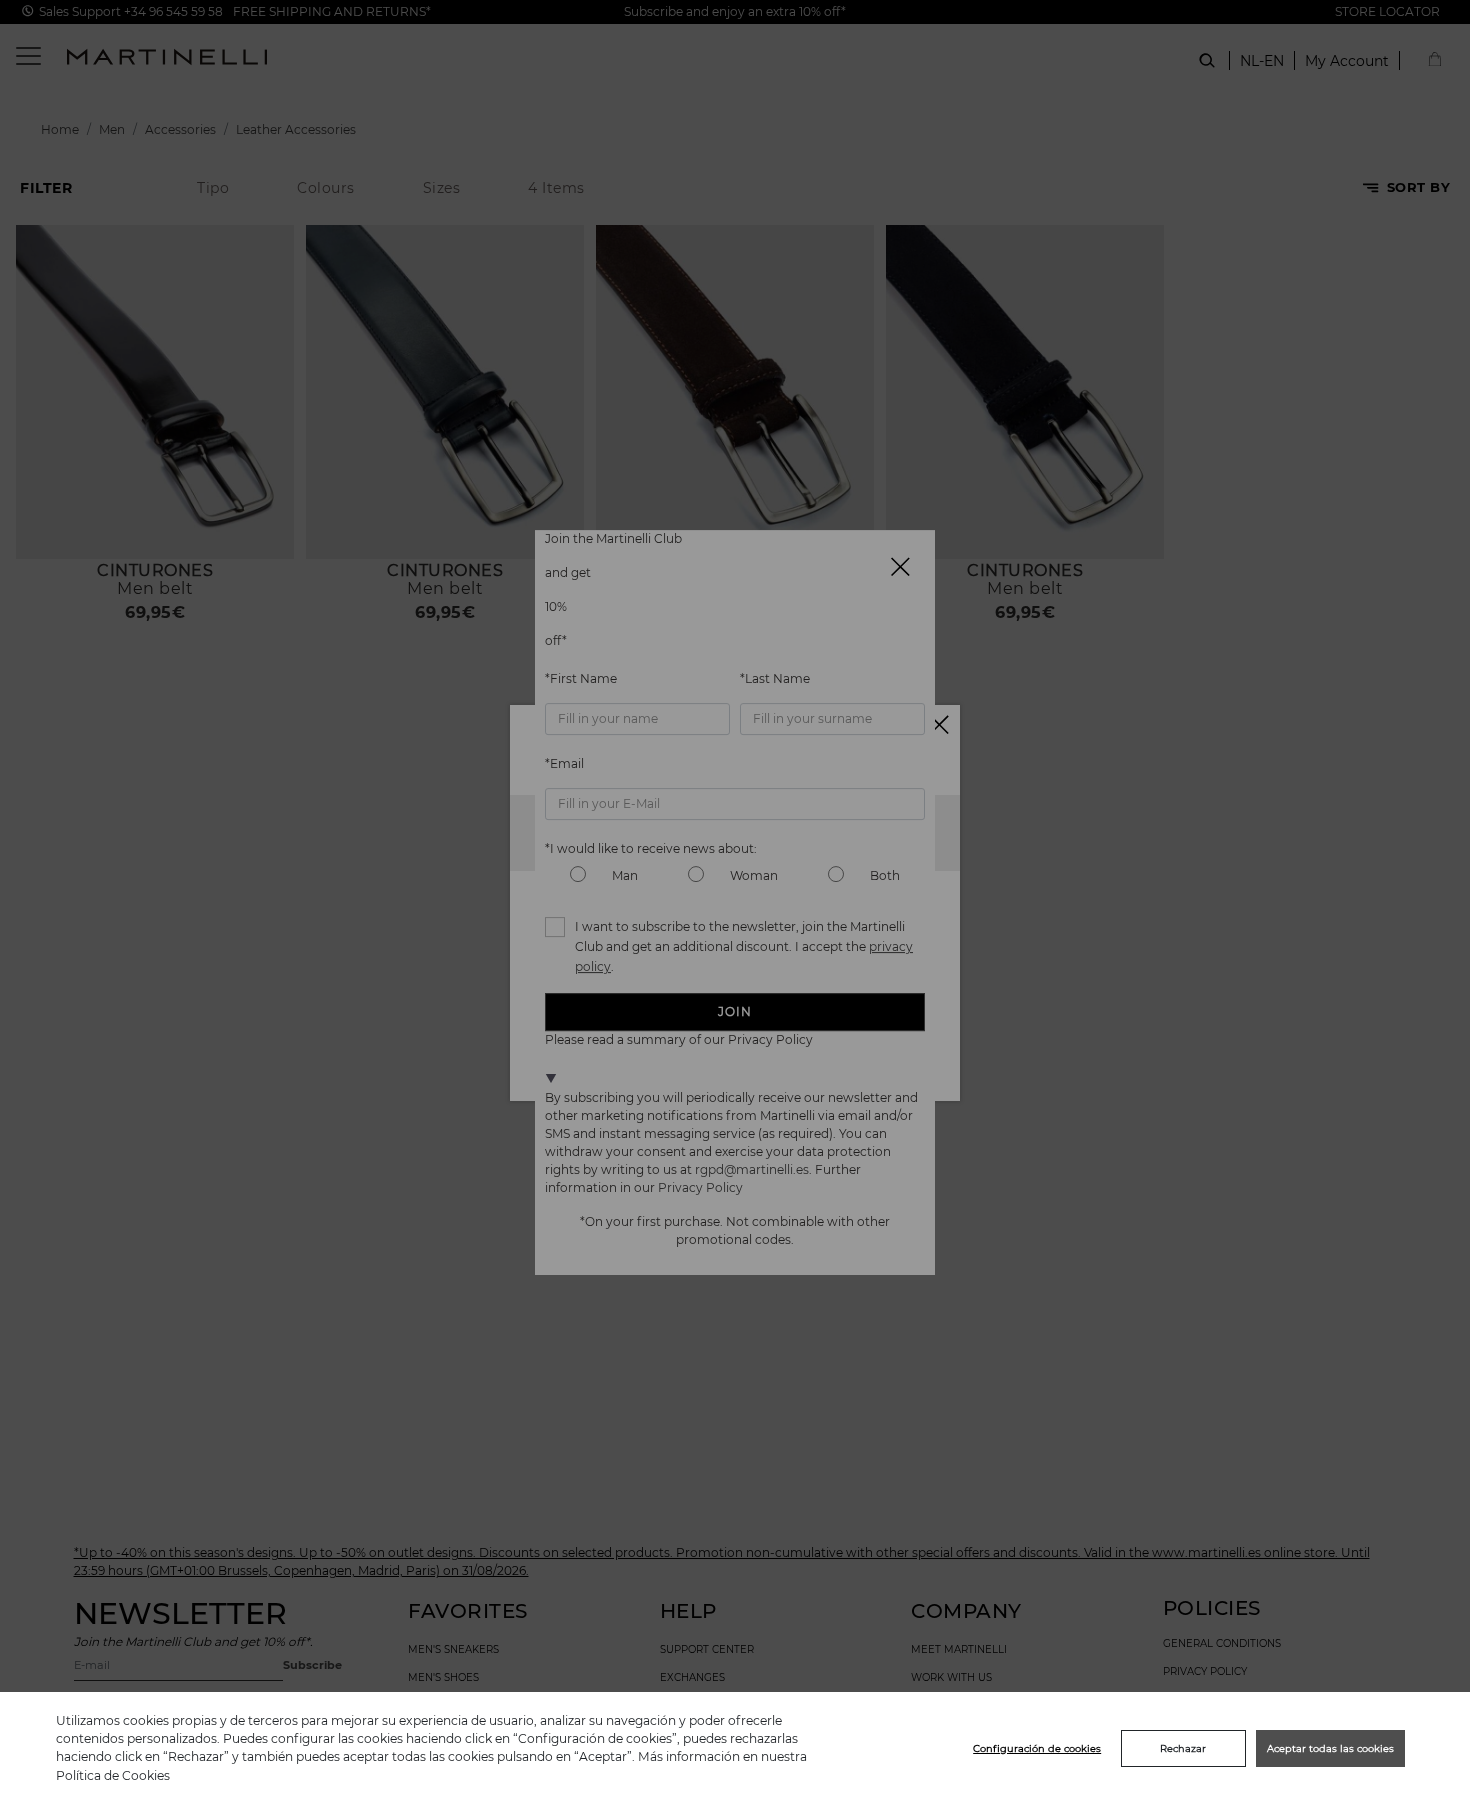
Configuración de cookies (1037, 1748)
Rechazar (1183, 1748)
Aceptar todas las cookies (1330, 1748)
